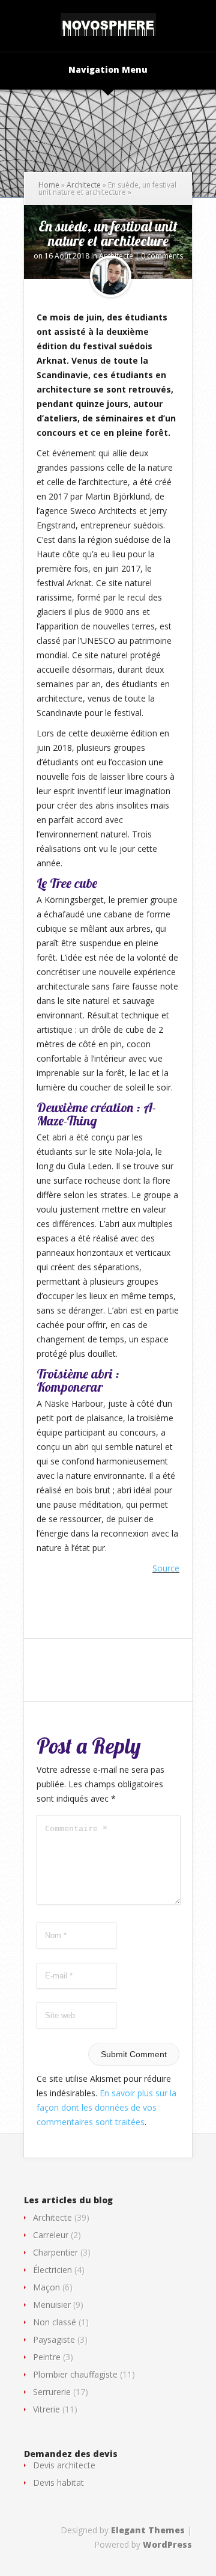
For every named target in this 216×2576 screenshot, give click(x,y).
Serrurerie (52, 2392)
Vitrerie (46, 2409)
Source (166, 1568)
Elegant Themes (148, 2530)
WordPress (167, 2544)
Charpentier (55, 2252)
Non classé (55, 2322)
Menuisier (52, 2305)
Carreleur (51, 2235)
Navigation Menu (108, 70)
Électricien (52, 2270)
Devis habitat (58, 2483)
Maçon (46, 2287)
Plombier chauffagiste (75, 2374)
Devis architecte (64, 2465)
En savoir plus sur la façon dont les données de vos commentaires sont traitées (106, 2107)
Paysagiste (54, 2339)
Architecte (84, 185)
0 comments (162, 256)
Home (49, 185)
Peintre (47, 2357)
